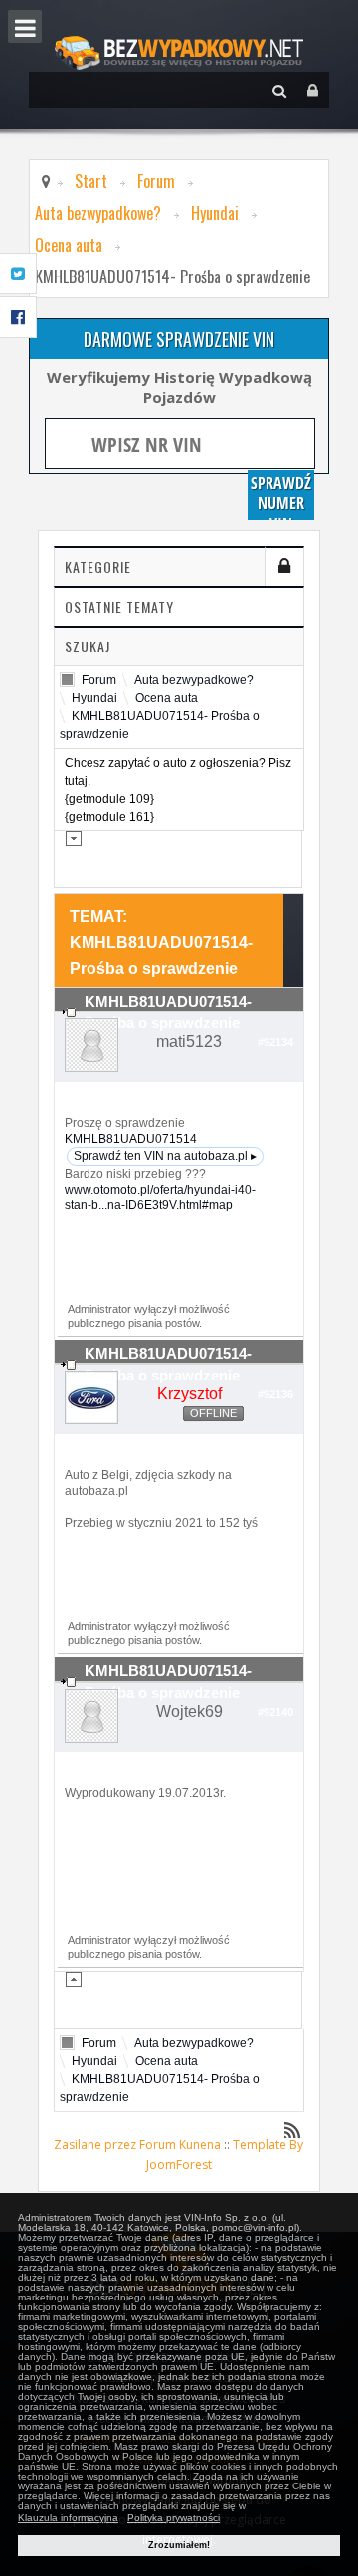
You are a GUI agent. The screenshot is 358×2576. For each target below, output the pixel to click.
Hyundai (215, 213)
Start (91, 181)
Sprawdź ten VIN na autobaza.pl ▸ (165, 1156)
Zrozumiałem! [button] (179, 2545)
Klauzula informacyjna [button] (68, 2518)
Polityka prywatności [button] (174, 2518)
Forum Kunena (180, 2145)
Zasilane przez (95, 2145)
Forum (156, 181)
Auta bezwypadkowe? (98, 213)
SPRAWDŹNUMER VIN (281, 496)
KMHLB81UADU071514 (131, 1139)
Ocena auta (69, 245)
